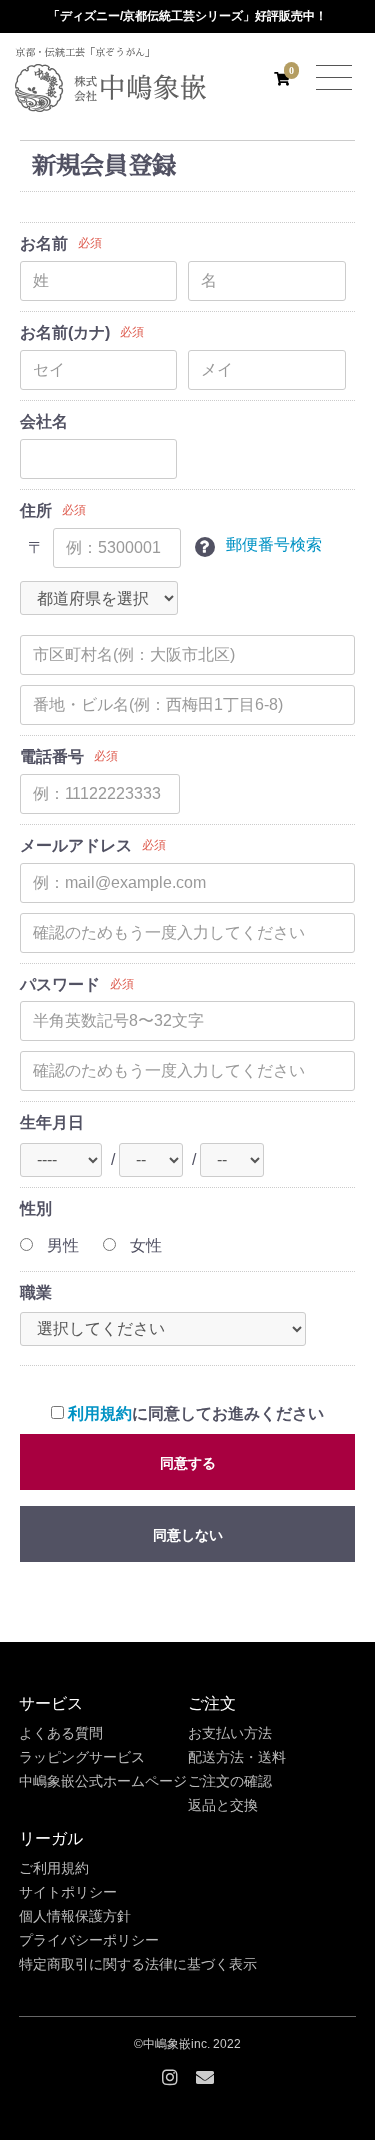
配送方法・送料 (237, 1757)
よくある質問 (61, 1733)
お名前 (44, 243)
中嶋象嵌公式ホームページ (103, 1781)
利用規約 (100, 1413)
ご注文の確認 (230, 1781)
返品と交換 (223, 1805)
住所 (36, 510)
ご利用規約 (54, 1868)
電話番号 (52, 756)
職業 (36, 1292)
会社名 (44, 421)
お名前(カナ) (65, 332)
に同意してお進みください (196, 1413)
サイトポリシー (68, 1892)
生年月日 (52, 1122)
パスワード (60, 984)
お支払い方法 (230, 1733)
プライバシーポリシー (89, 1940)
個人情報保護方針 (75, 1916)
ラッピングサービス (82, 1757)
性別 (36, 1208)
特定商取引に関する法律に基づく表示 (138, 1964)
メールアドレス (76, 845)
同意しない (188, 1535)
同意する (188, 1463)
